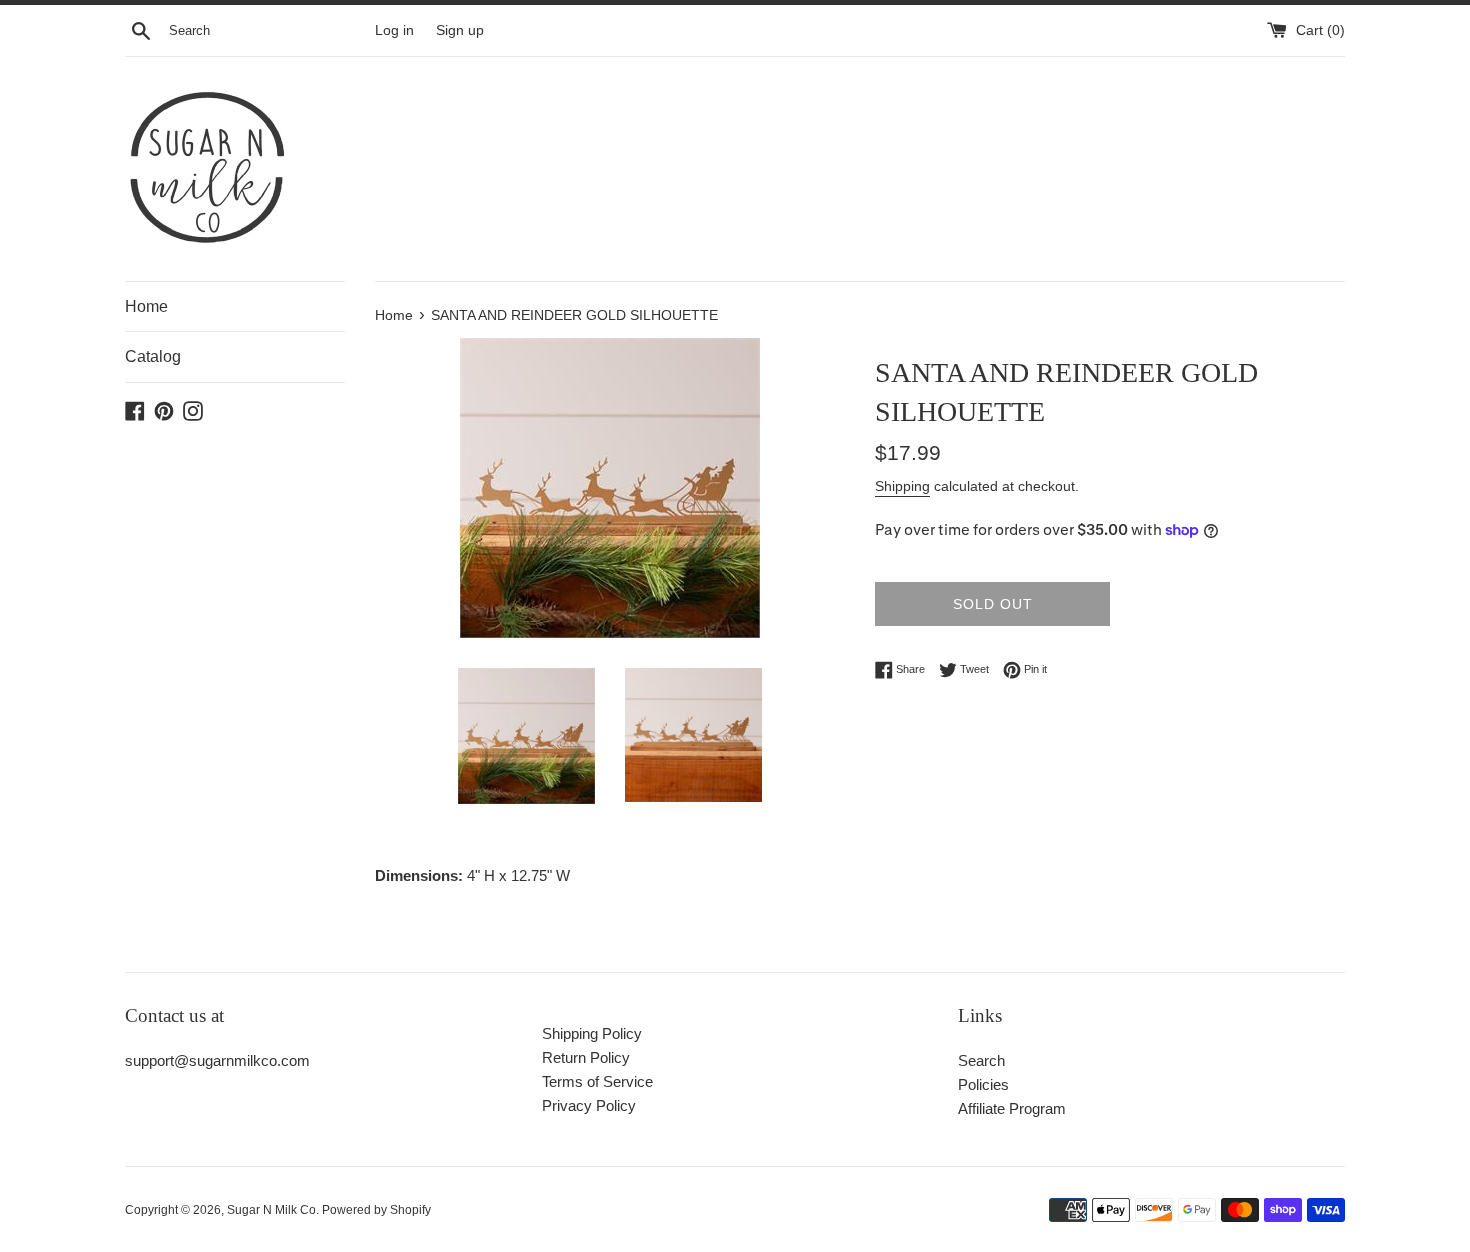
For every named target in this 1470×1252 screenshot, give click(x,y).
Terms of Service (597, 1081)
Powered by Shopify (376, 1210)
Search (981, 1060)
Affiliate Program (1012, 1108)
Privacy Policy (589, 1105)
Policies (983, 1084)
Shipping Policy (592, 1033)
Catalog (153, 356)
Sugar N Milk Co (271, 1210)
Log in (394, 30)
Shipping (902, 486)
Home (146, 306)
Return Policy (586, 1057)
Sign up (460, 30)
